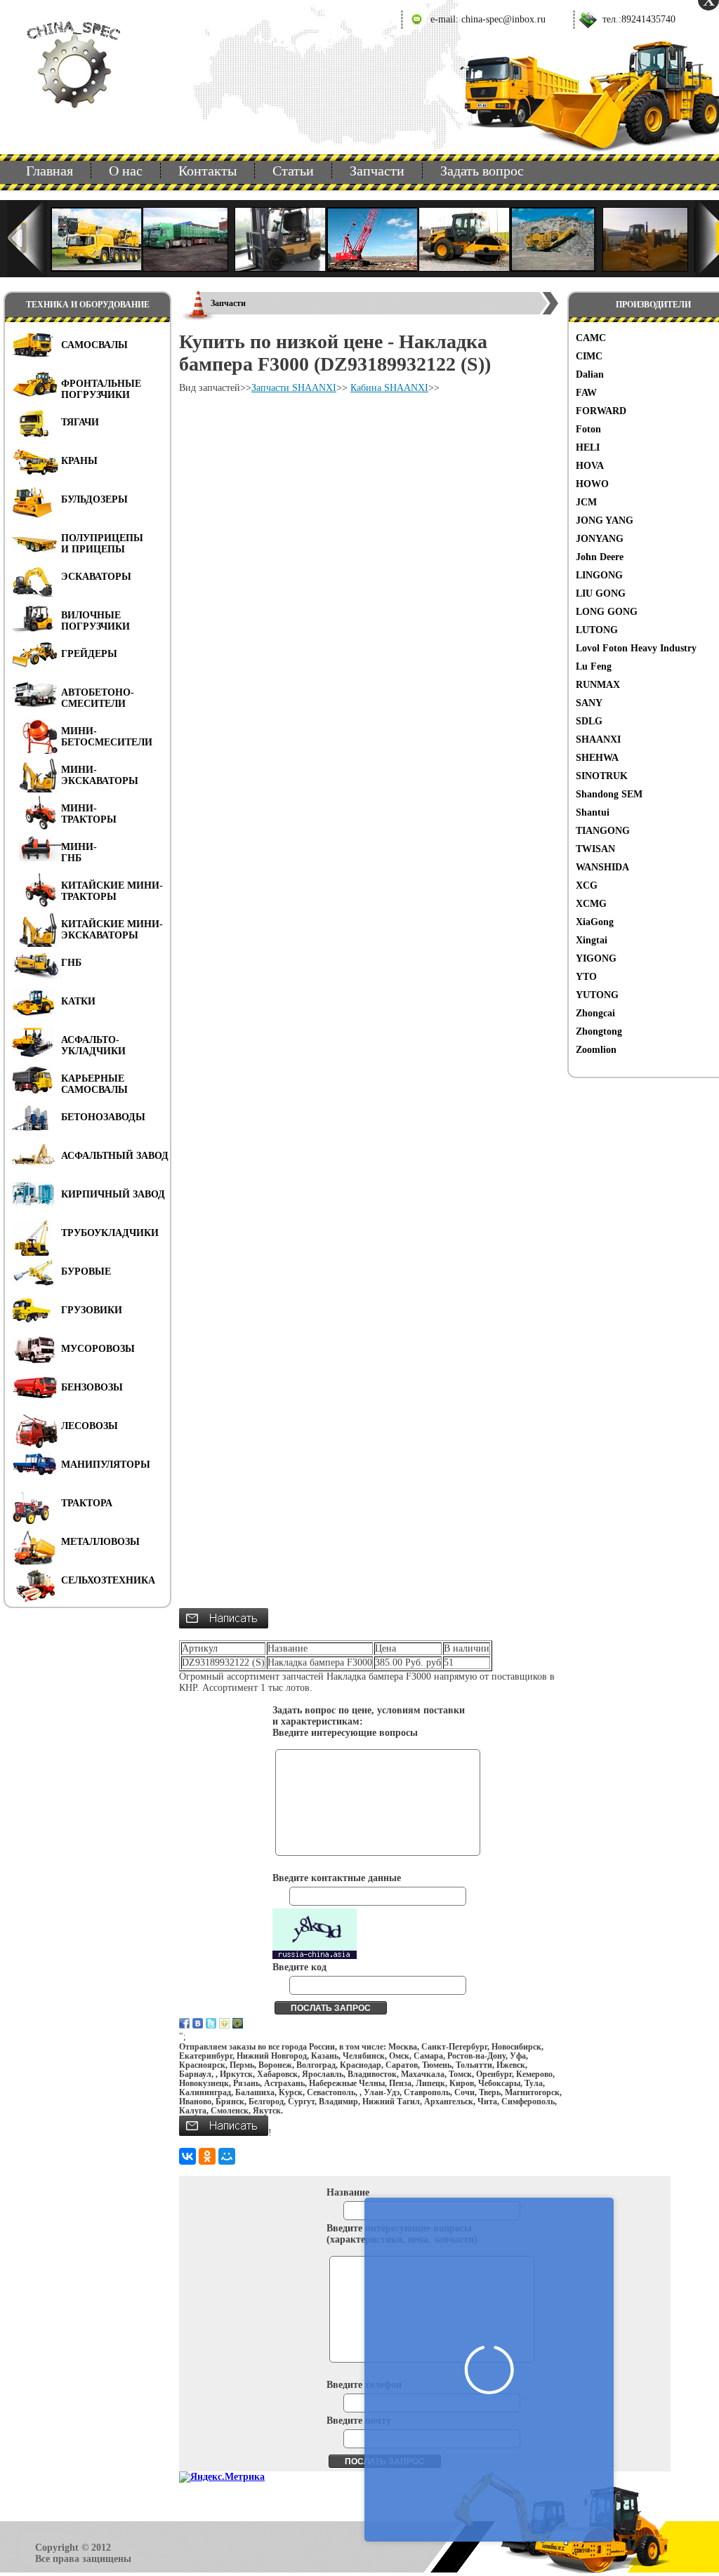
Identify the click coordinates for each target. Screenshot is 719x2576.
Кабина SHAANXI (389, 388)
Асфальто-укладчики (93, 1045)
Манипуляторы (106, 1465)
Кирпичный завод (113, 1194)
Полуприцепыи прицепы (102, 544)
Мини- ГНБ (79, 852)
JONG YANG (605, 520)
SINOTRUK (602, 776)
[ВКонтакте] (187, 2156)
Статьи (293, 171)
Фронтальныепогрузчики (101, 389)
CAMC (591, 338)
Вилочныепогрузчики (95, 621)
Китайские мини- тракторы (112, 891)
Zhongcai (595, 1013)
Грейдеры (89, 654)
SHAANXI (598, 739)
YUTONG (597, 995)
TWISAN (595, 849)
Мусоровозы (98, 1349)
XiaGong (595, 922)
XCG (587, 885)
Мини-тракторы (89, 814)
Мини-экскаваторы (100, 775)
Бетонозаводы (103, 1117)
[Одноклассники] (207, 2156)
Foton (588, 429)
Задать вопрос (482, 171)
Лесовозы (90, 1426)
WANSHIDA (602, 867)
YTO (586, 977)
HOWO (592, 484)
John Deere (600, 557)
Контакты (207, 171)
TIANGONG (603, 831)
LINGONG (599, 575)
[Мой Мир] (227, 2156)
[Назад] (27, 239)
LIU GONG (601, 593)
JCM (586, 502)
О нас (126, 171)
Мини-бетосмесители (107, 737)
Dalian (590, 374)
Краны (79, 461)
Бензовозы (92, 1387)
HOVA (590, 466)
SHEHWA (597, 758)
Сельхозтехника (108, 1580)
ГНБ (71, 963)
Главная (50, 171)
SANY (589, 703)
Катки (78, 1001)
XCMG (591, 904)
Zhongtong (599, 1031)
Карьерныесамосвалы (94, 1084)
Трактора (87, 1503)
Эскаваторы (96, 577)
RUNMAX (598, 685)
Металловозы (100, 1542)
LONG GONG (607, 612)
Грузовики (92, 1310)
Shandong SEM (609, 794)
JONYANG (600, 539)
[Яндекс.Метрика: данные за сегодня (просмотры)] (222, 2477)
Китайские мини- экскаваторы (112, 930)
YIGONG (596, 958)
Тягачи (80, 422)
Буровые (86, 1272)
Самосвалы (94, 345)
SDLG (589, 721)
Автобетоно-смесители (98, 698)
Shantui (593, 812)
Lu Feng (594, 666)
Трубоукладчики (110, 1233)
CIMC (589, 356)
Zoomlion (596, 1050)
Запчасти (377, 171)
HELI (588, 447)
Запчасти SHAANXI (294, 388)
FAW (586, 393)
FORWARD (601, 411)
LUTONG (597, 630)
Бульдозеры (94, 499)
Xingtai (592, 940)
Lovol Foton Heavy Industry (636, 648)
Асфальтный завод (115, 1156)
